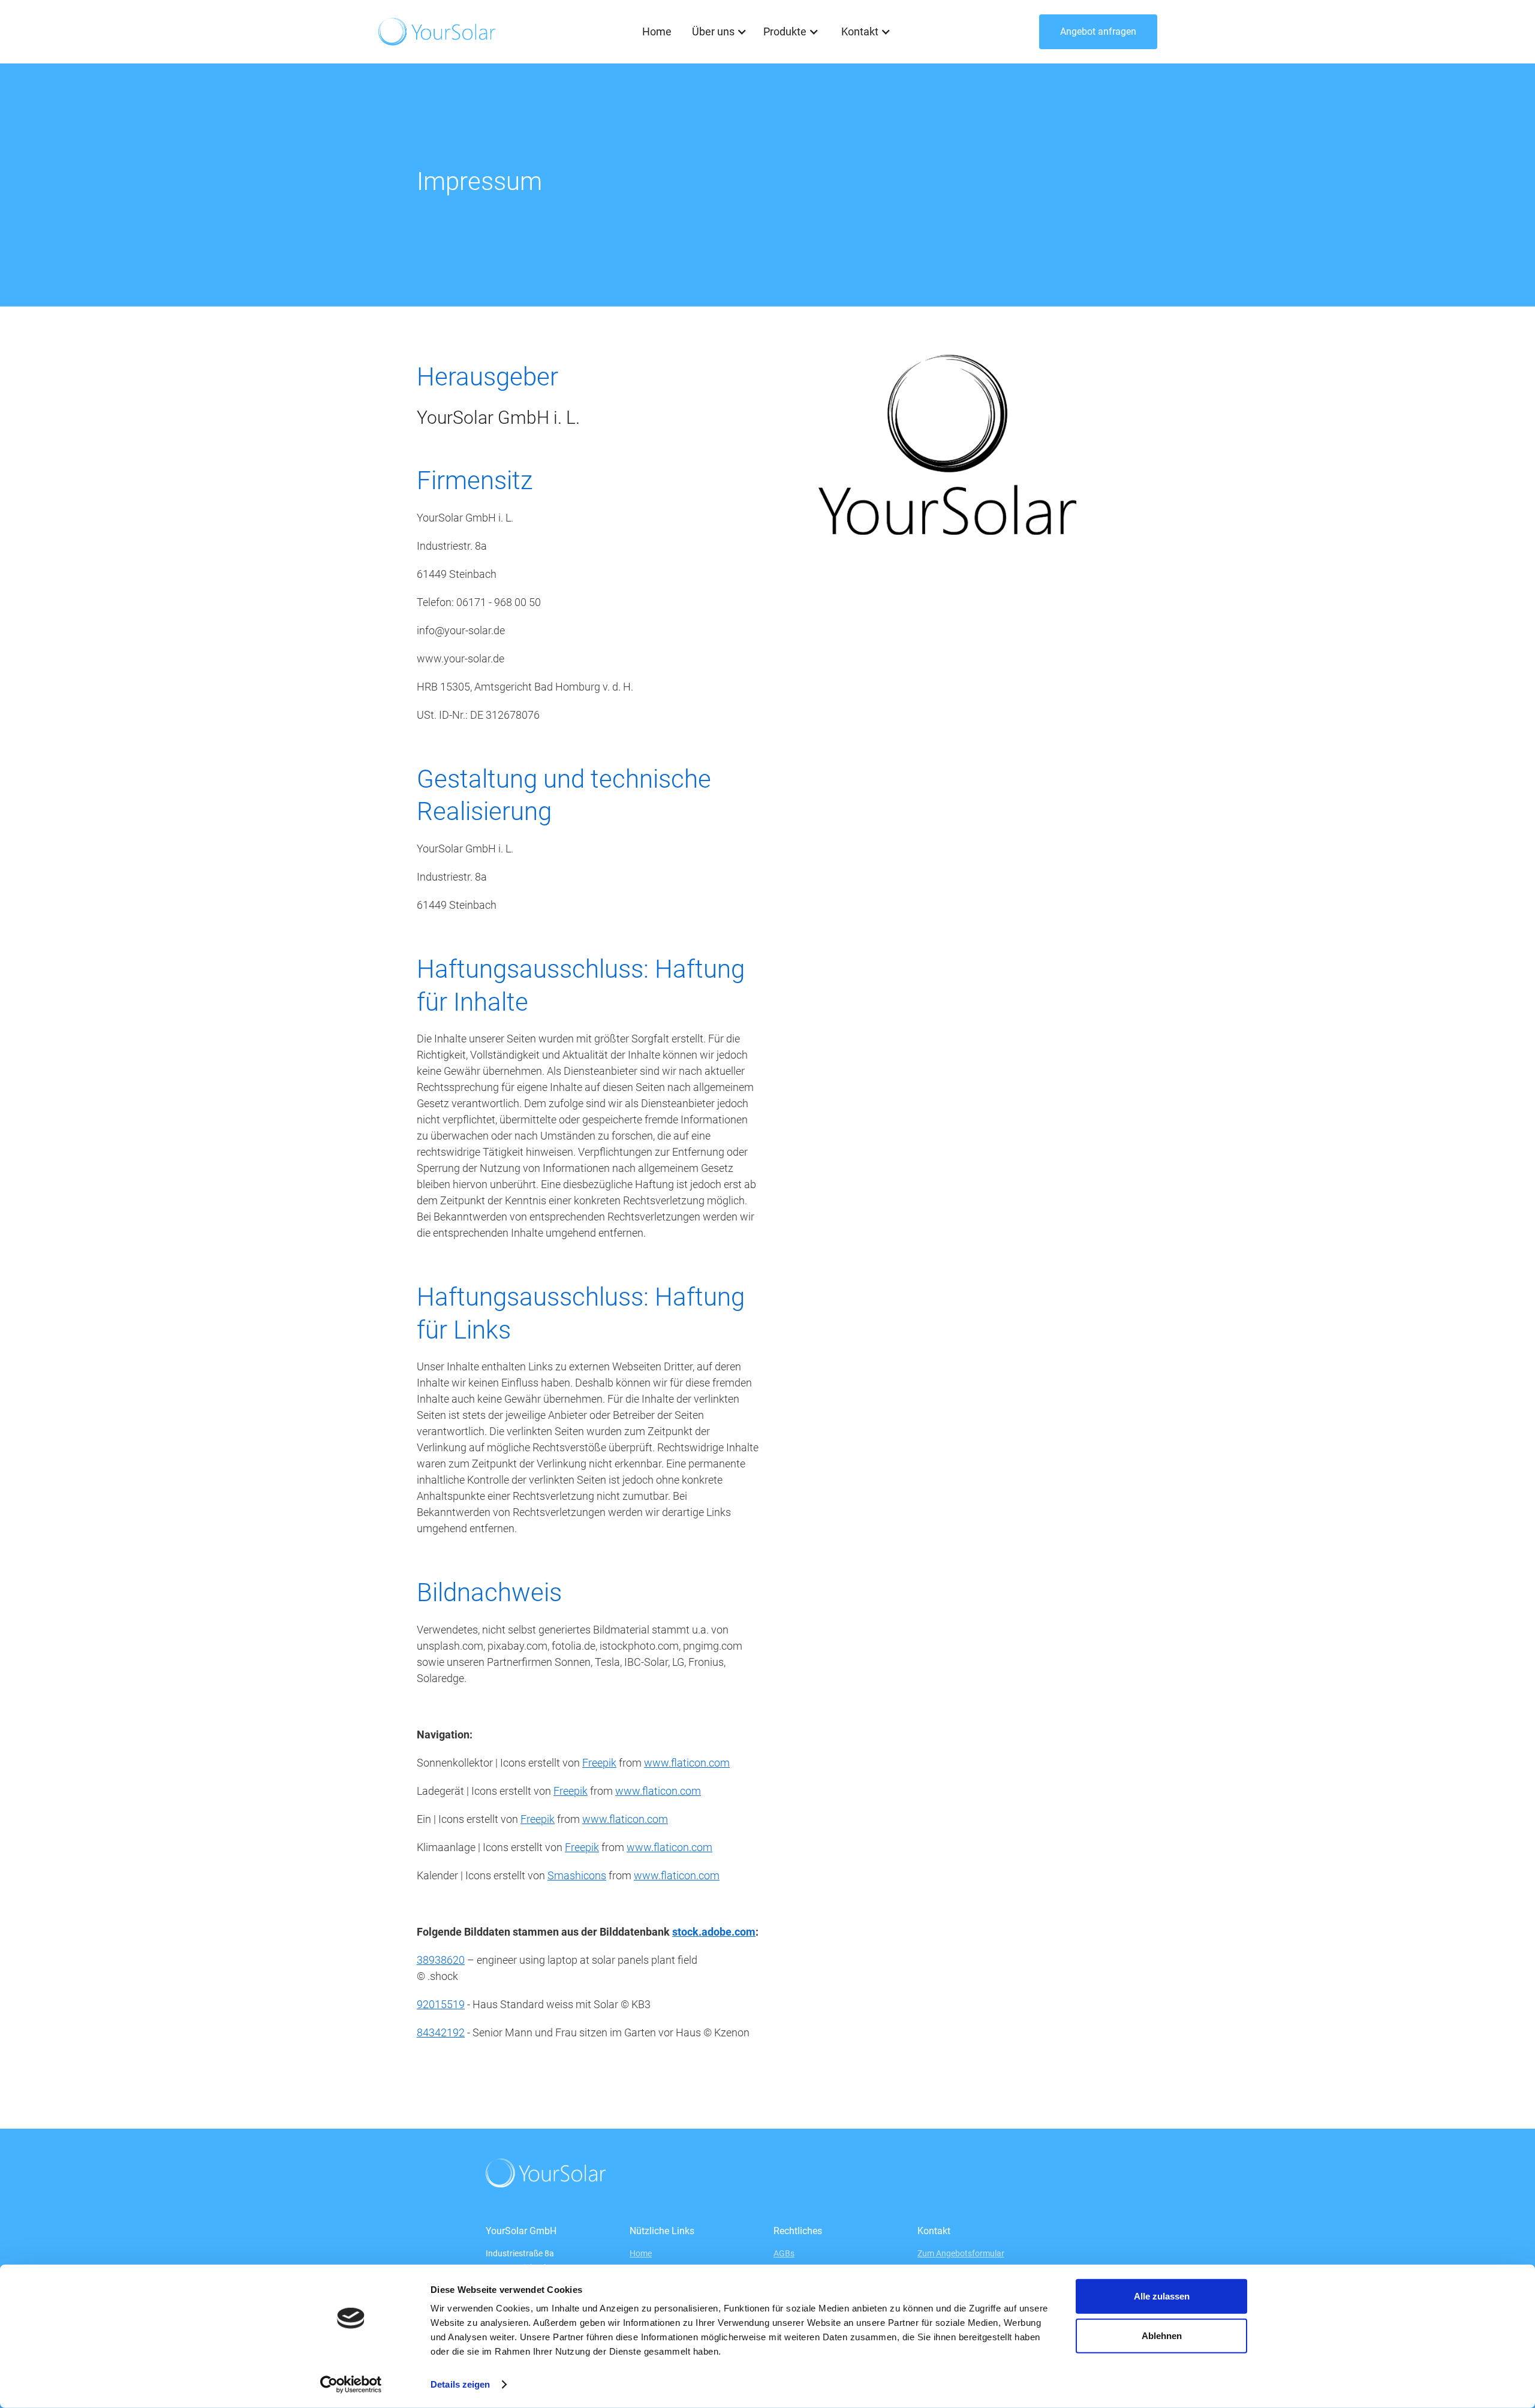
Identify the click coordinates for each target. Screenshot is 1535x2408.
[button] (717, 32)
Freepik (599, 1763)
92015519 (441, 2004)
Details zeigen (460, 2384)
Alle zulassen (1162, 2296)
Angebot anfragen (1098, 31)
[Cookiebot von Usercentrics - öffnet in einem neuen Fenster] (351, 2385)
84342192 (441, 2032)
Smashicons (577, 1875)
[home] (438, 31)
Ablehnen (1162, 2335)
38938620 (441, 1960)
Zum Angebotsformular (961, 2253)
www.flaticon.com (687, 1763)
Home (657, 31)
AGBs (784, 2253)
